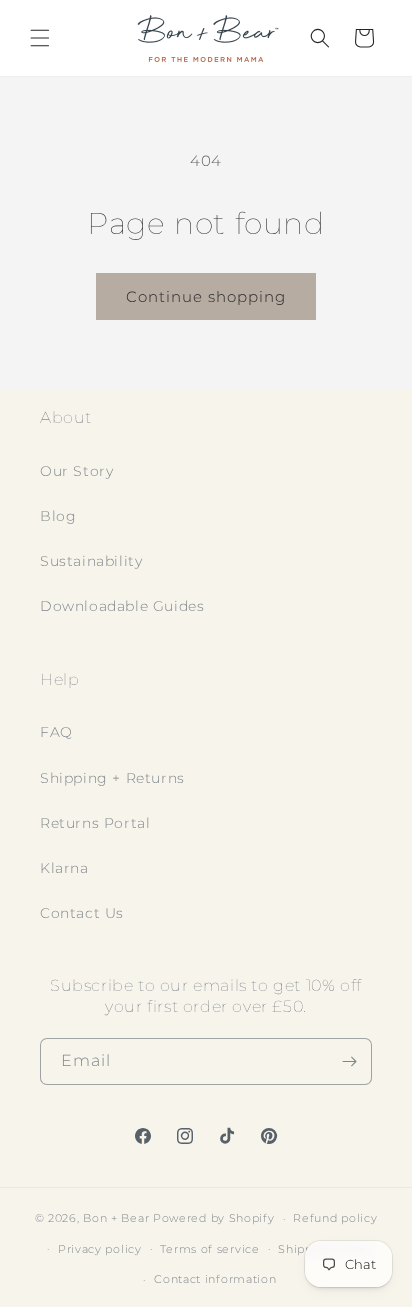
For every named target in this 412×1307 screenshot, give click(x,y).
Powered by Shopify (214, 1218)
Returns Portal (95, 823)
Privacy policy (100, 1249)
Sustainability (91, 561)
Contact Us (82, 913)
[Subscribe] (349, 1061)
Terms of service (209, 1249)
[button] (40, 38)
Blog (58, 516)
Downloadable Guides (122, 606)
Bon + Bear (118, 1218)
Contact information (215, 1279)
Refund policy (335, 1218)
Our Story (76, 471)
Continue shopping (206, 296)
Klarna (64, 868)
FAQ (56, 732)
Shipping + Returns (112, 778)
